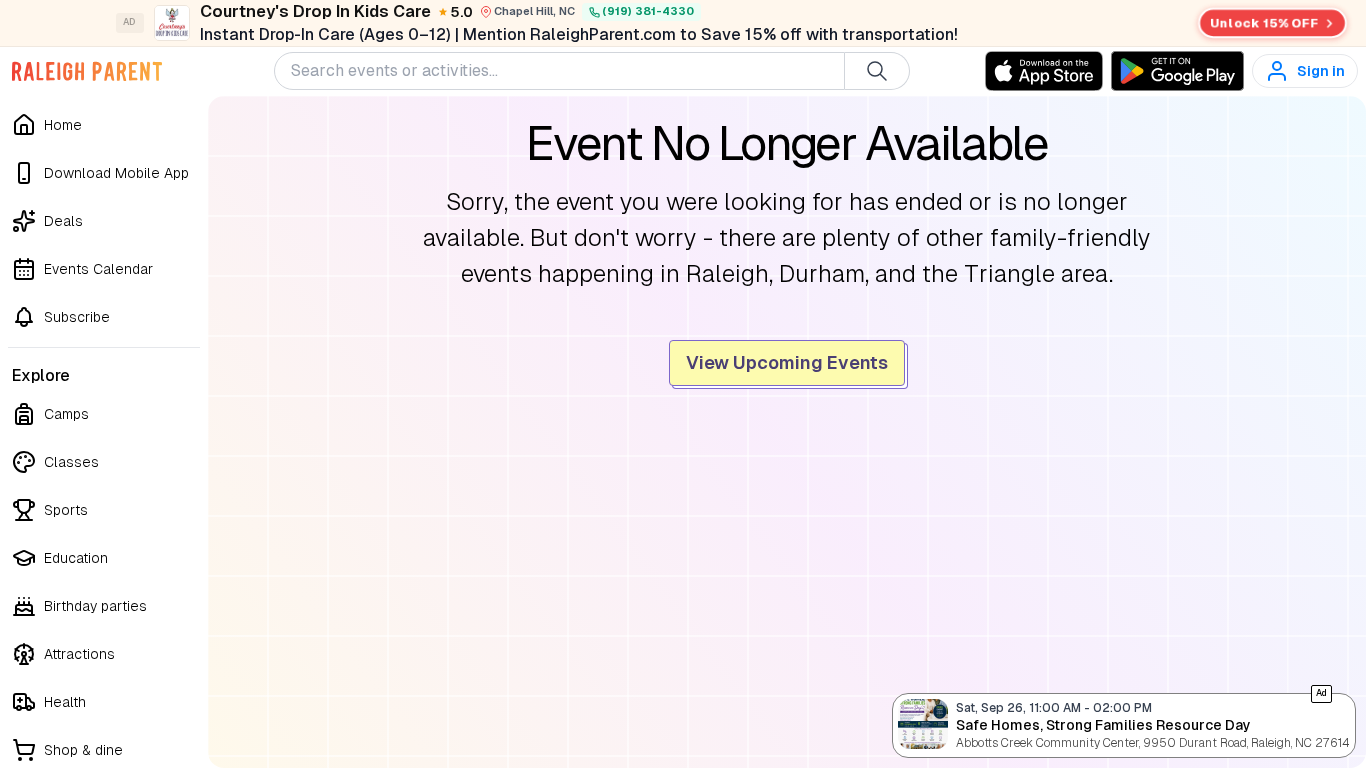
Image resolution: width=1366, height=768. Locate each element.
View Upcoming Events (787, 362)
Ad (1321, 693)
